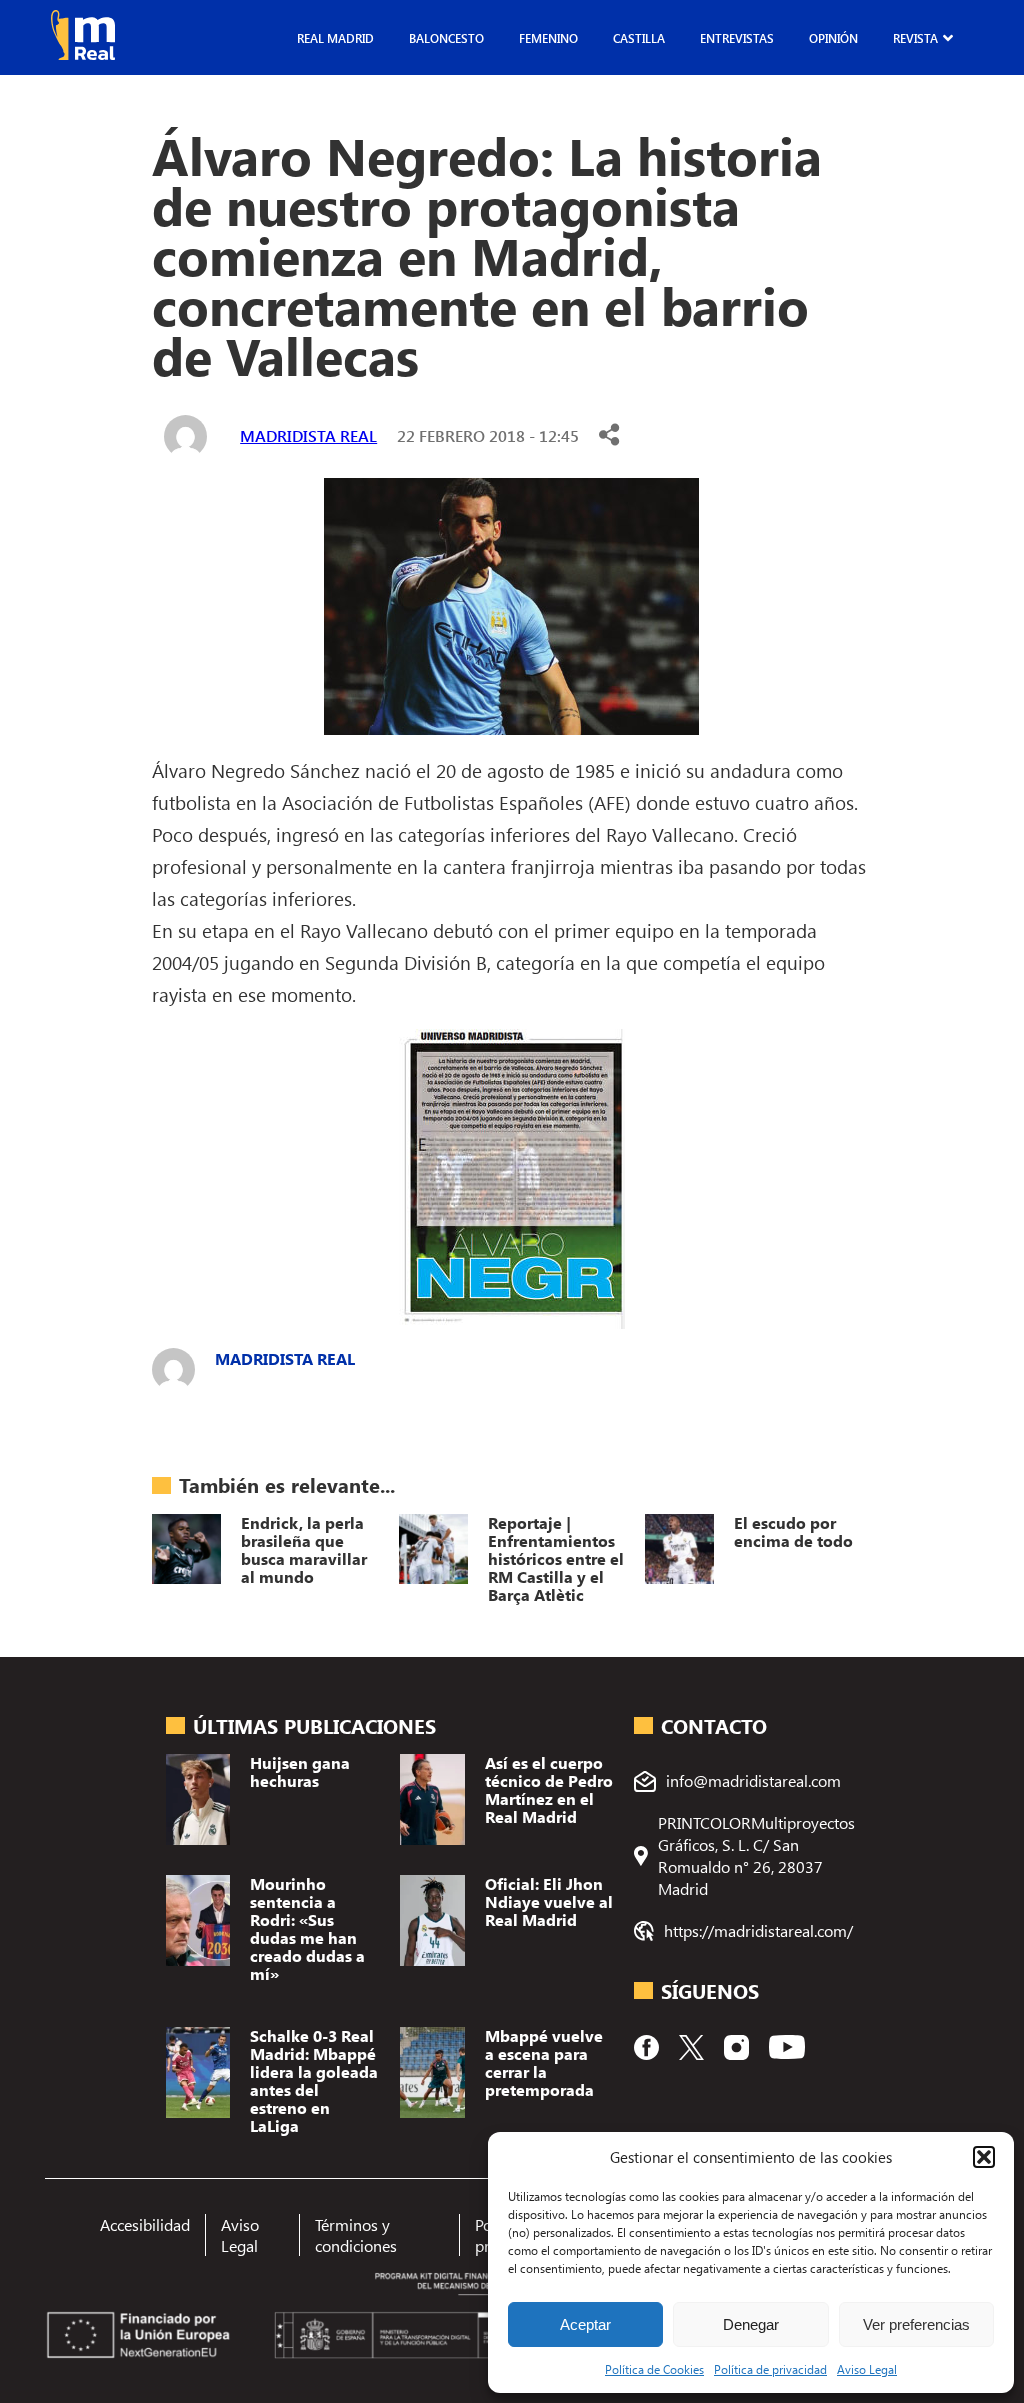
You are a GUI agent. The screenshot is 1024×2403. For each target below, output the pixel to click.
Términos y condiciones (356, 2235)
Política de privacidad (770, 2369)
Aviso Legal (867, 2369)
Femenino (548, 38)
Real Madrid (335, 38)
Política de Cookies (654, 2369)
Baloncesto (446, 38)
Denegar (751, 2324)
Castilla (639, 38)
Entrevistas (737, 38)
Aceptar (585, 2324)
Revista (915, 38)
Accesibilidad (145, 2224)
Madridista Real (308, 435)
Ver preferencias (916, 2324)
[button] (984, 2157)
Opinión (833, 38)
